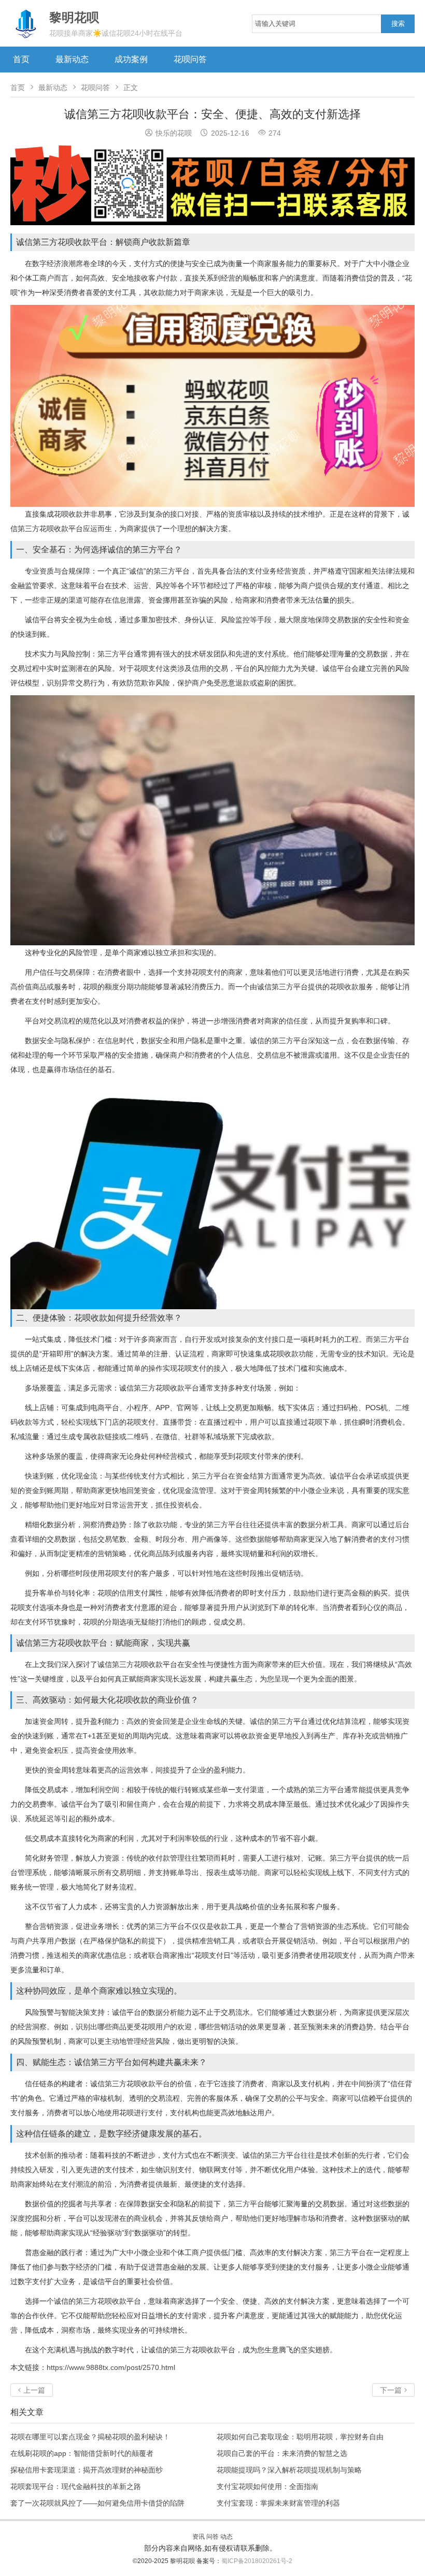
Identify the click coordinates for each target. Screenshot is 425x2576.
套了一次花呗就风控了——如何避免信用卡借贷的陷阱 (97, 2503)
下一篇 (393, 2390)
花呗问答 (190, 59)
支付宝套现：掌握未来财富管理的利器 (278, 2503)
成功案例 (131, 59)
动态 (226, 2537)
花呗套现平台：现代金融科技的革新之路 (76, 2486)
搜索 (398, 24)
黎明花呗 (183, 2561)
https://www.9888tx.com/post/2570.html (111, 2367)
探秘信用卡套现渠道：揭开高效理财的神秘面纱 (87, 2470)
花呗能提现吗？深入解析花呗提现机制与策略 (289, 2470)
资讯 (199, 2537)
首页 (21, 59)
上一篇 (32, 2390)
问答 (212, 2537)
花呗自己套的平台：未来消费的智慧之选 (282, 2453)
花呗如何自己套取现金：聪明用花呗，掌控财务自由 (300, 2437)
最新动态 (72, 59)
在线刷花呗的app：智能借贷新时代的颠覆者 (82, 2453)
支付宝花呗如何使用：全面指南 (267, 2486)
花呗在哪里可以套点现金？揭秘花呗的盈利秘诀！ (90, 2437)
